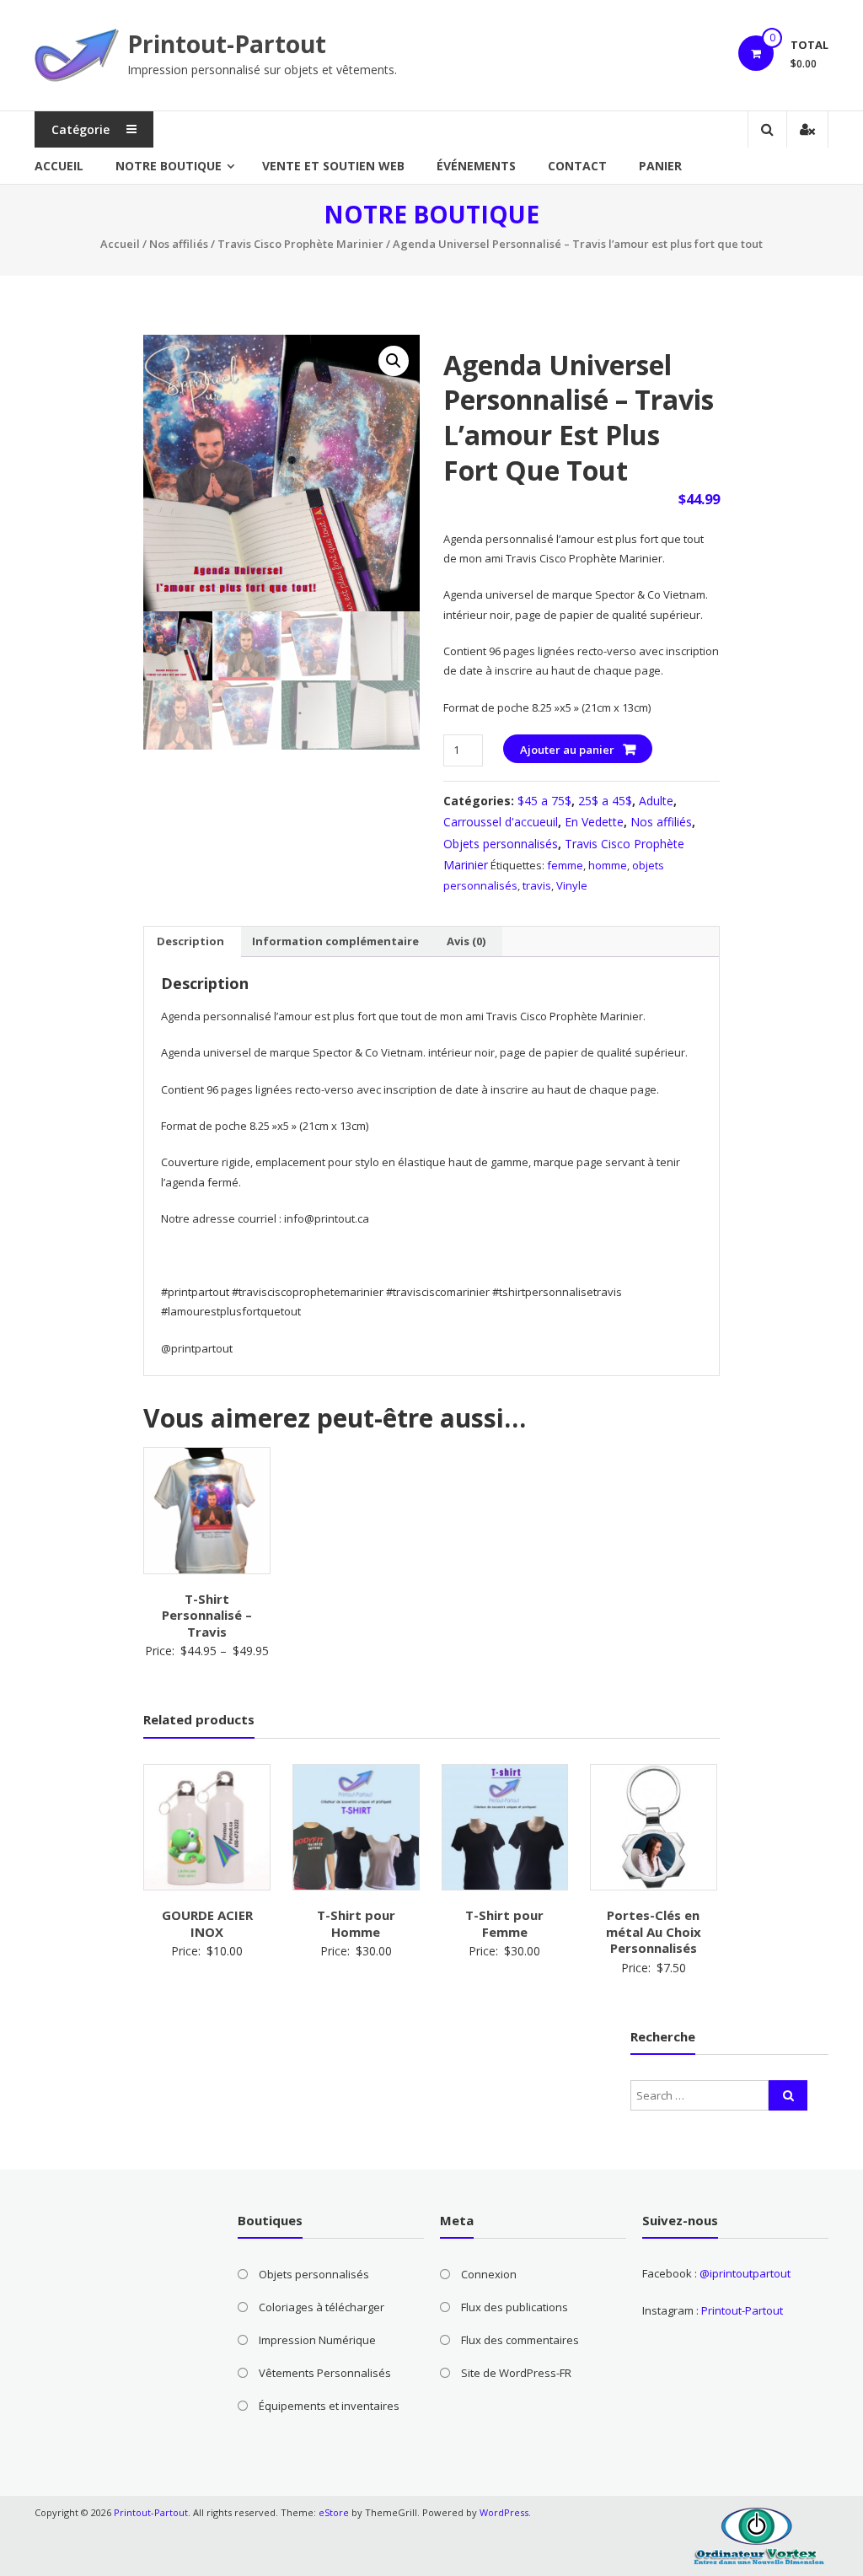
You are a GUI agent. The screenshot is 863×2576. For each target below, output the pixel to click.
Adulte (656, 801)
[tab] (190, 942)
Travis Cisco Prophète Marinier (300, 244)
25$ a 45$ (605, 801)
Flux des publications (515, 2307)
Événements (476, 166)
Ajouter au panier (567, 750)
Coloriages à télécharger (322, 2307)
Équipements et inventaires (329, 2406)
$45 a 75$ (544, 801)
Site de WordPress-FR (516, 2373)
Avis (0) (466, 941)
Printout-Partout (227, 44)
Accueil (59, 166)
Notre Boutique (169, 166)
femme (565, 865)
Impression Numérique (317, 2340)
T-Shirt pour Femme (504, 1923)
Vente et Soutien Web (333, 166)
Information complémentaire (335, 941)
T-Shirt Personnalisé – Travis (207, 1615)
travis (537, 885)
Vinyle (572, 885)
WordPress (504, 2512)
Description (190, 941)
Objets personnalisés (501, 844)
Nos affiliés (179, 244)
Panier (660, 166)
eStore (334, 2512)
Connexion (489, 2274)
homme (608, 865)
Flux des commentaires (520, 2340)
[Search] (788, 2095)
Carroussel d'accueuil (501, 822)
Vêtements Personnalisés (325, 2373)
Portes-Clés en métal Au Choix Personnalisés (654, 1931)
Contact (577, 166)
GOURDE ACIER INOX (207, 1923)
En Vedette (594, 822)
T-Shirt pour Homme (356, 1923)
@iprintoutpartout (745, 2273)
